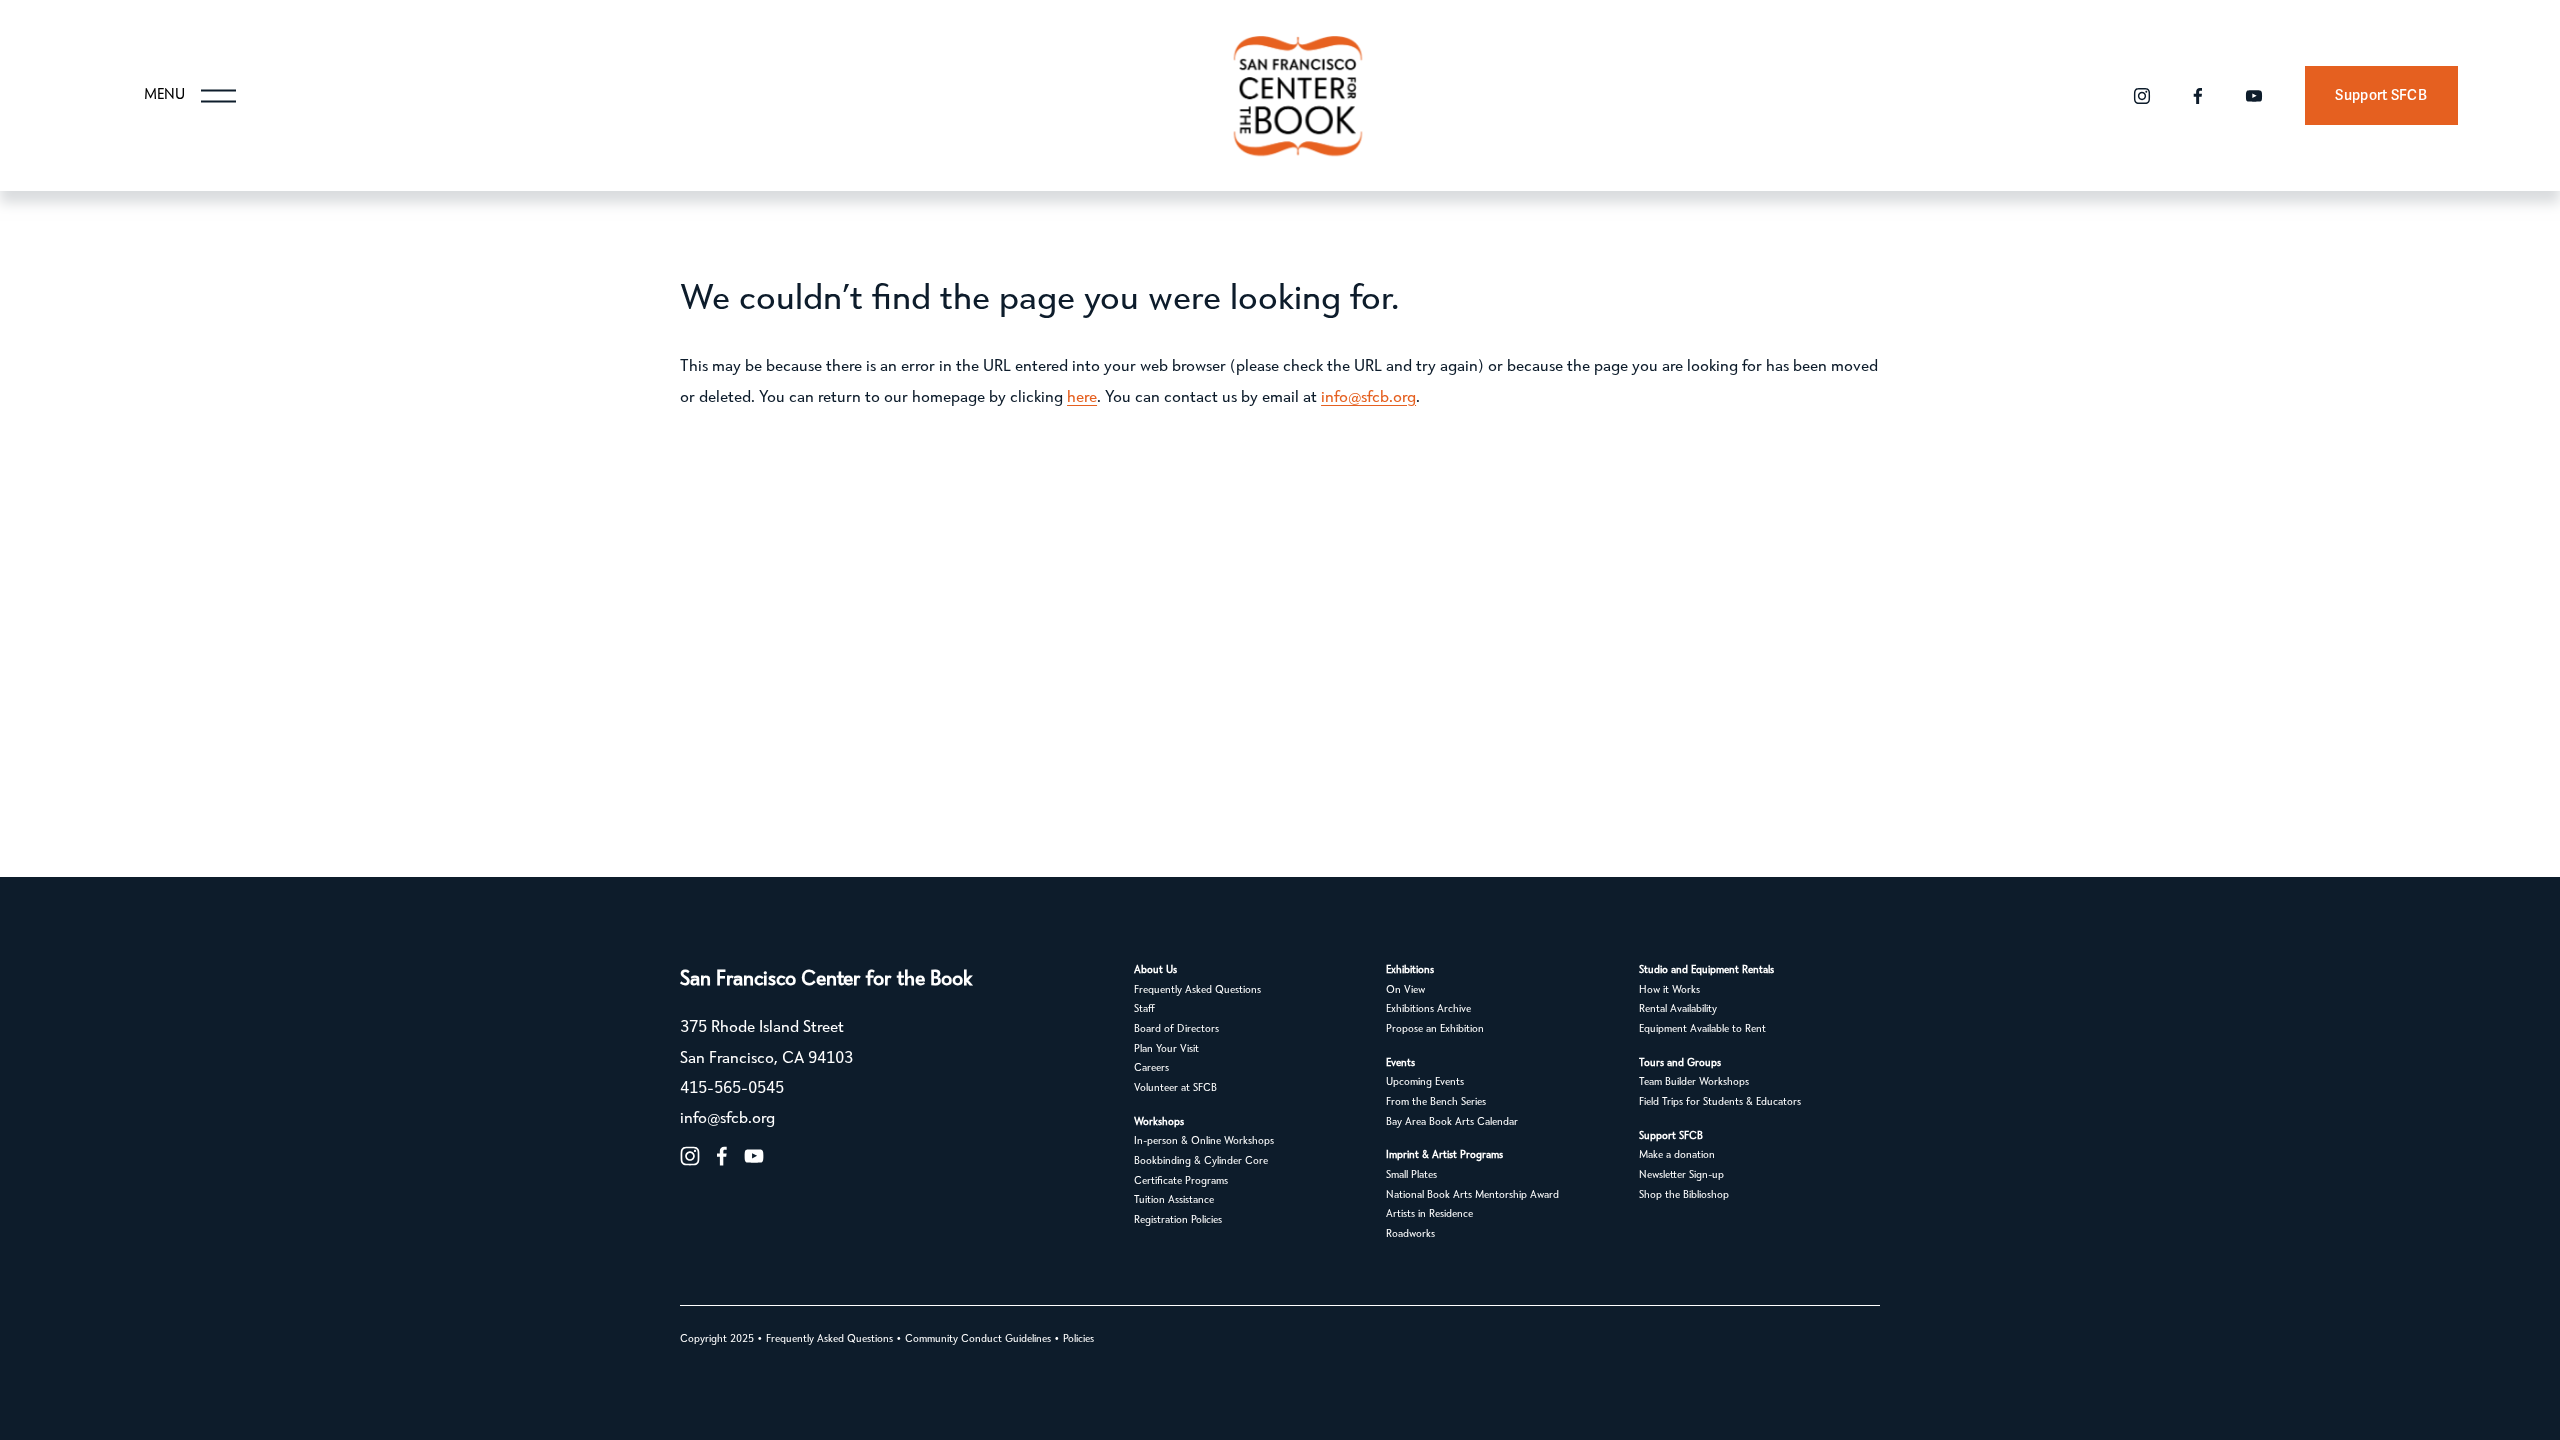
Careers (1151, 1068)
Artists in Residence (1429, 1214)
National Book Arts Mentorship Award (1472, 1195)
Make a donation (1677, 1155)
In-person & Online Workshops (1204, 1141)
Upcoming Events (1425, 1082)
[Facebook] (2198, 96)
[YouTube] (2254, 96)
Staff (1144, 1009)
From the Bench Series (1436, 1102)
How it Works (1669, 990)
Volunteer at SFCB (1175, 1088)
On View (1405, 990)
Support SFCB (2380, 95)
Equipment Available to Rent (1702, 1029)
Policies (1078, 1339)
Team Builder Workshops (1694, 1082)
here (1082, 397)
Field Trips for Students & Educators (1720, 1102)
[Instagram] (2142, 96)
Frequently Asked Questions (1197, 990)
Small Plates (1411, 1175)
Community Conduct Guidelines (978, 1339)
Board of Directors (1176, 1029)
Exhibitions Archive (1428, 1009)
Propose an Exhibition (1435, 1029)
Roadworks (1410, 1234)
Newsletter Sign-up (1681, 1175)
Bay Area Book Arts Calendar (1452, 1122)
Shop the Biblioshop (1684, 1195)
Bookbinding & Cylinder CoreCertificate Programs (1201, 1171)
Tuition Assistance (1174, 1200)
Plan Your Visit (1166, 1049)
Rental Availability (1678, 1009)
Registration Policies (1178, 1220)
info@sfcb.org (1368, 397)
